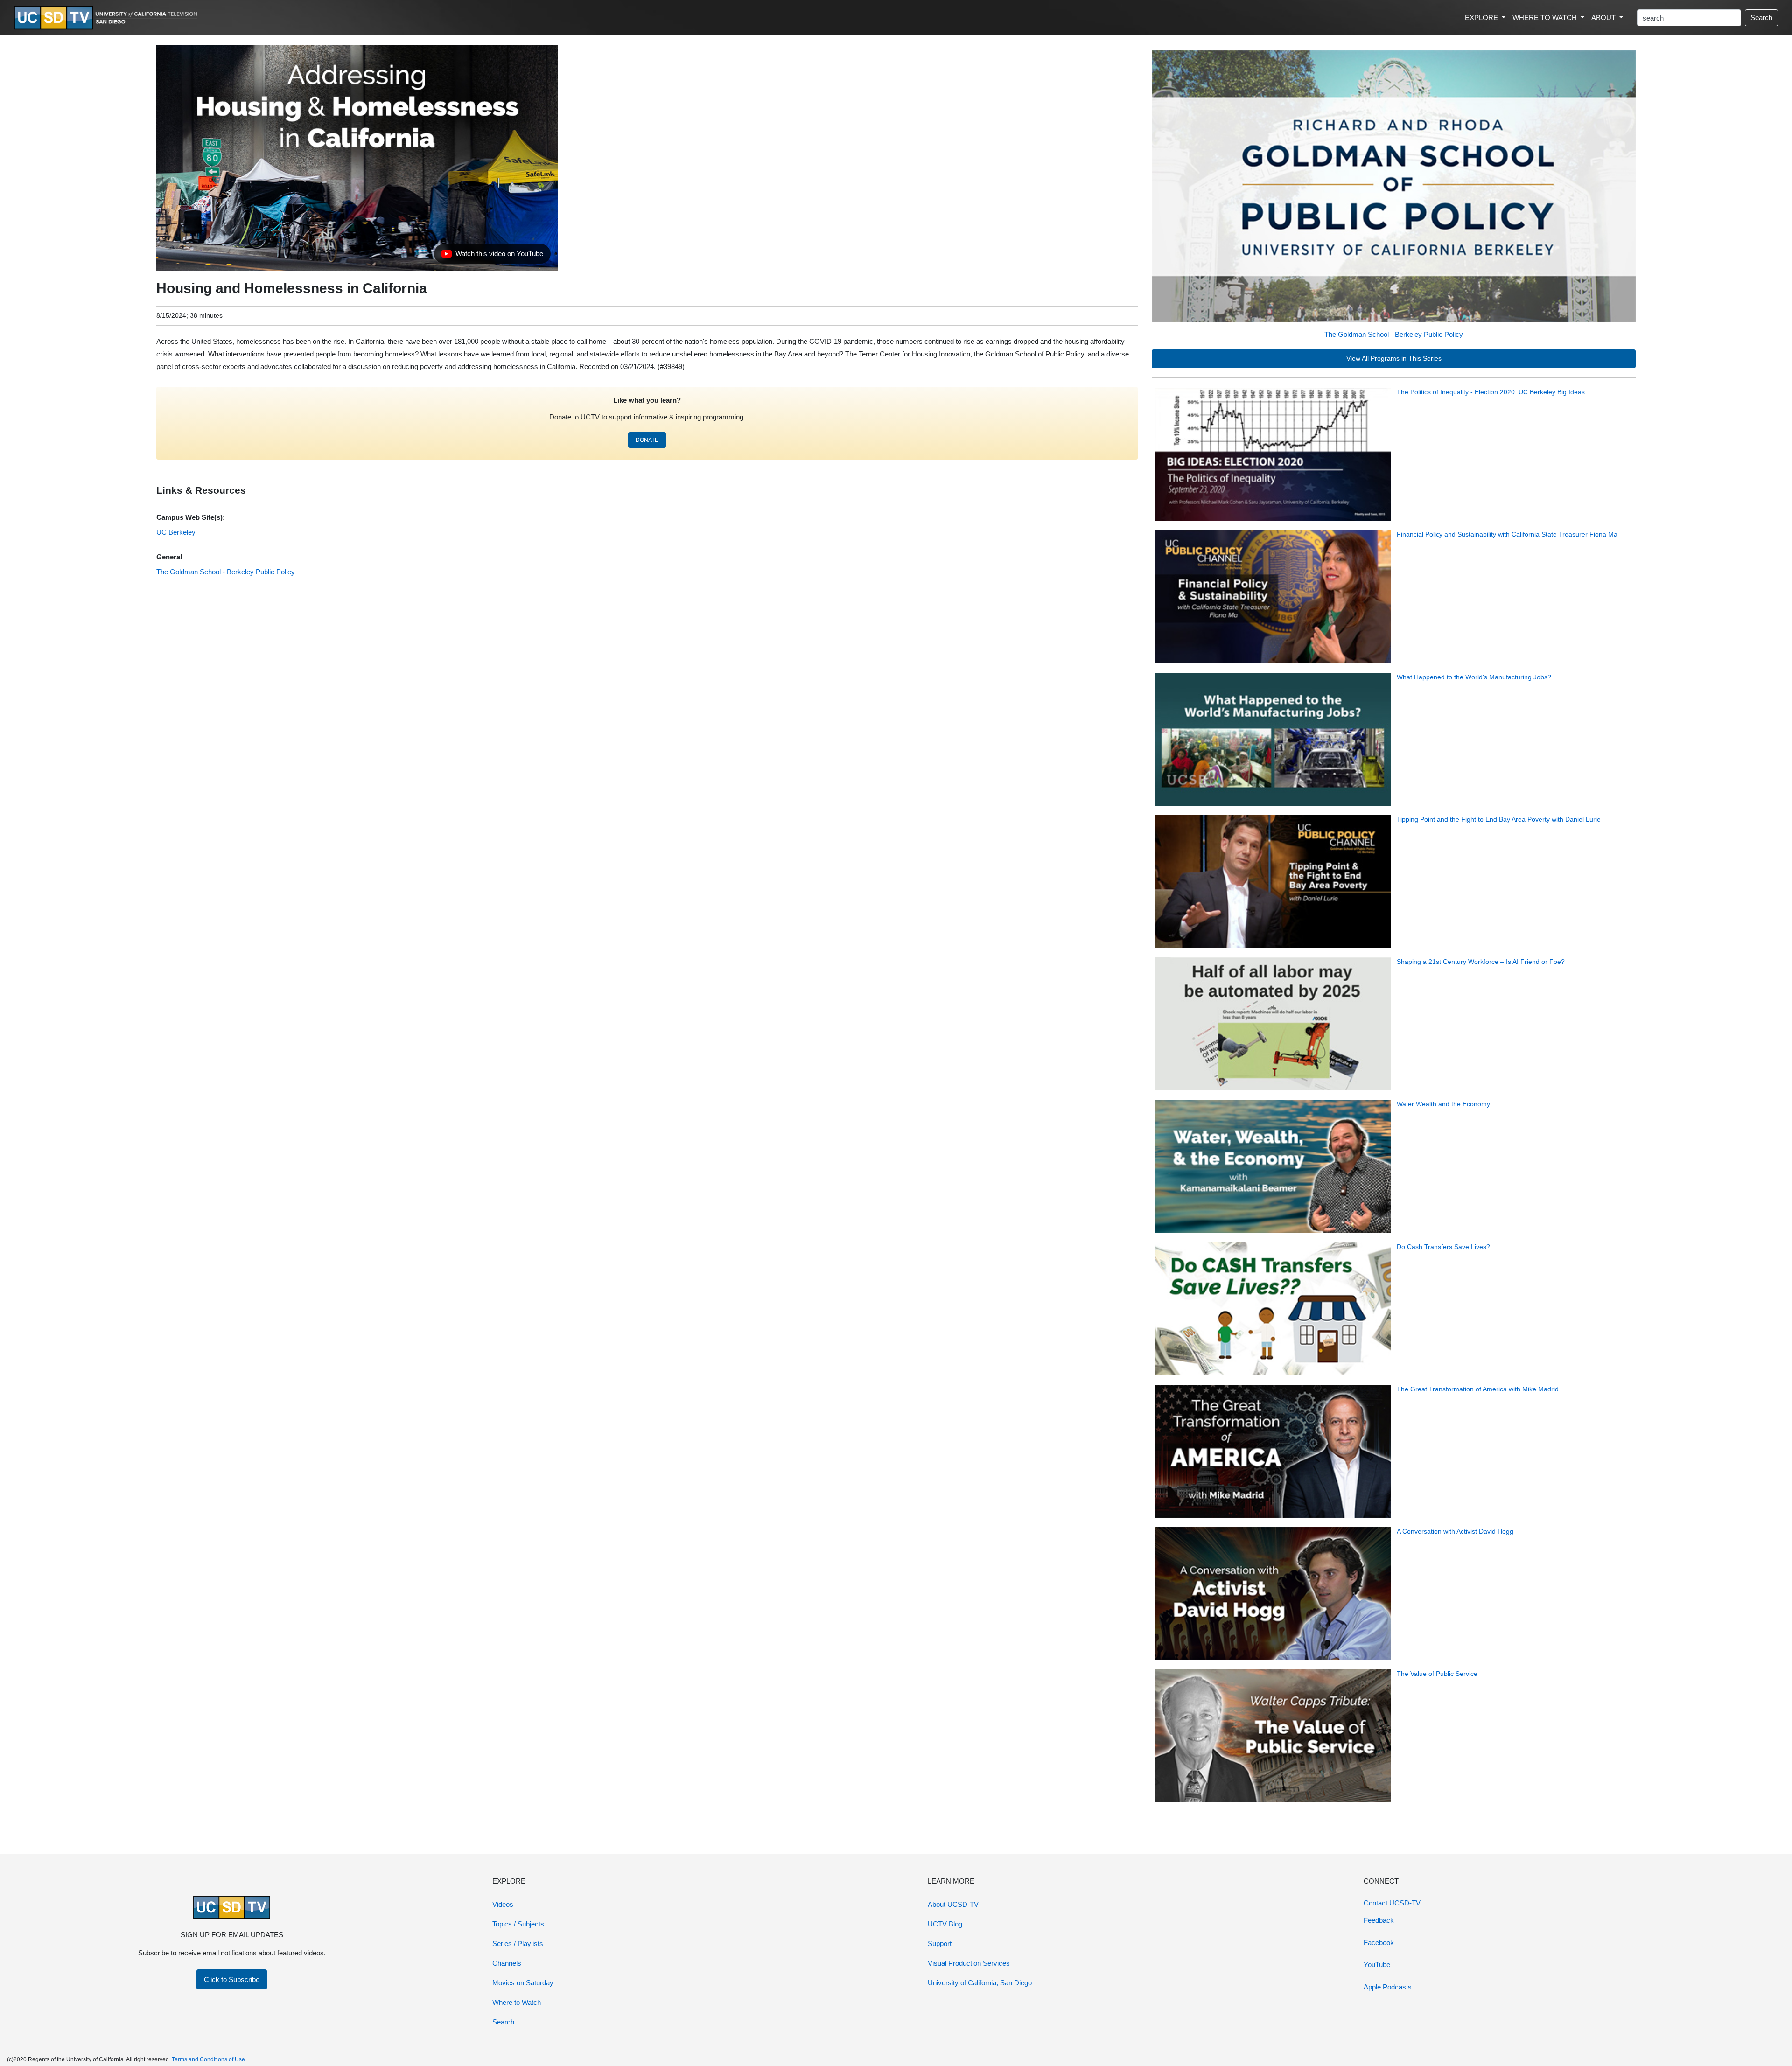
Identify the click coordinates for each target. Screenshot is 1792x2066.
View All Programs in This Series (1394, 359)
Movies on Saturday (523, 1983)
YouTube (1377, 1965)
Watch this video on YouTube (492, 256)
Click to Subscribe (232, 1979)
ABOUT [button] (1604, 17)
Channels (507, 1963)
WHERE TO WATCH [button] (1546, 17)
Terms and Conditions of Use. (209, 2059)
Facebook (1379, 1943)
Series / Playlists (518, 1944)
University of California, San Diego (980, 1983)
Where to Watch (517, 2002)
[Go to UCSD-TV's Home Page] (107, 18)
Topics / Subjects (518, 1924)
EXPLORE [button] (1482, 17)
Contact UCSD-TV (1392, 1903)
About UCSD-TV (953, 1904)
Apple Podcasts (1388, 1987)
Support (940, 1944)
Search (1761, 17)
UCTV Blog (945, 1924)
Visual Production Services (969, 1963)
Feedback (1379, 1920)
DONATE (647, 440)
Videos (503, 1904)
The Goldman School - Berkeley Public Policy (1394, 334)
